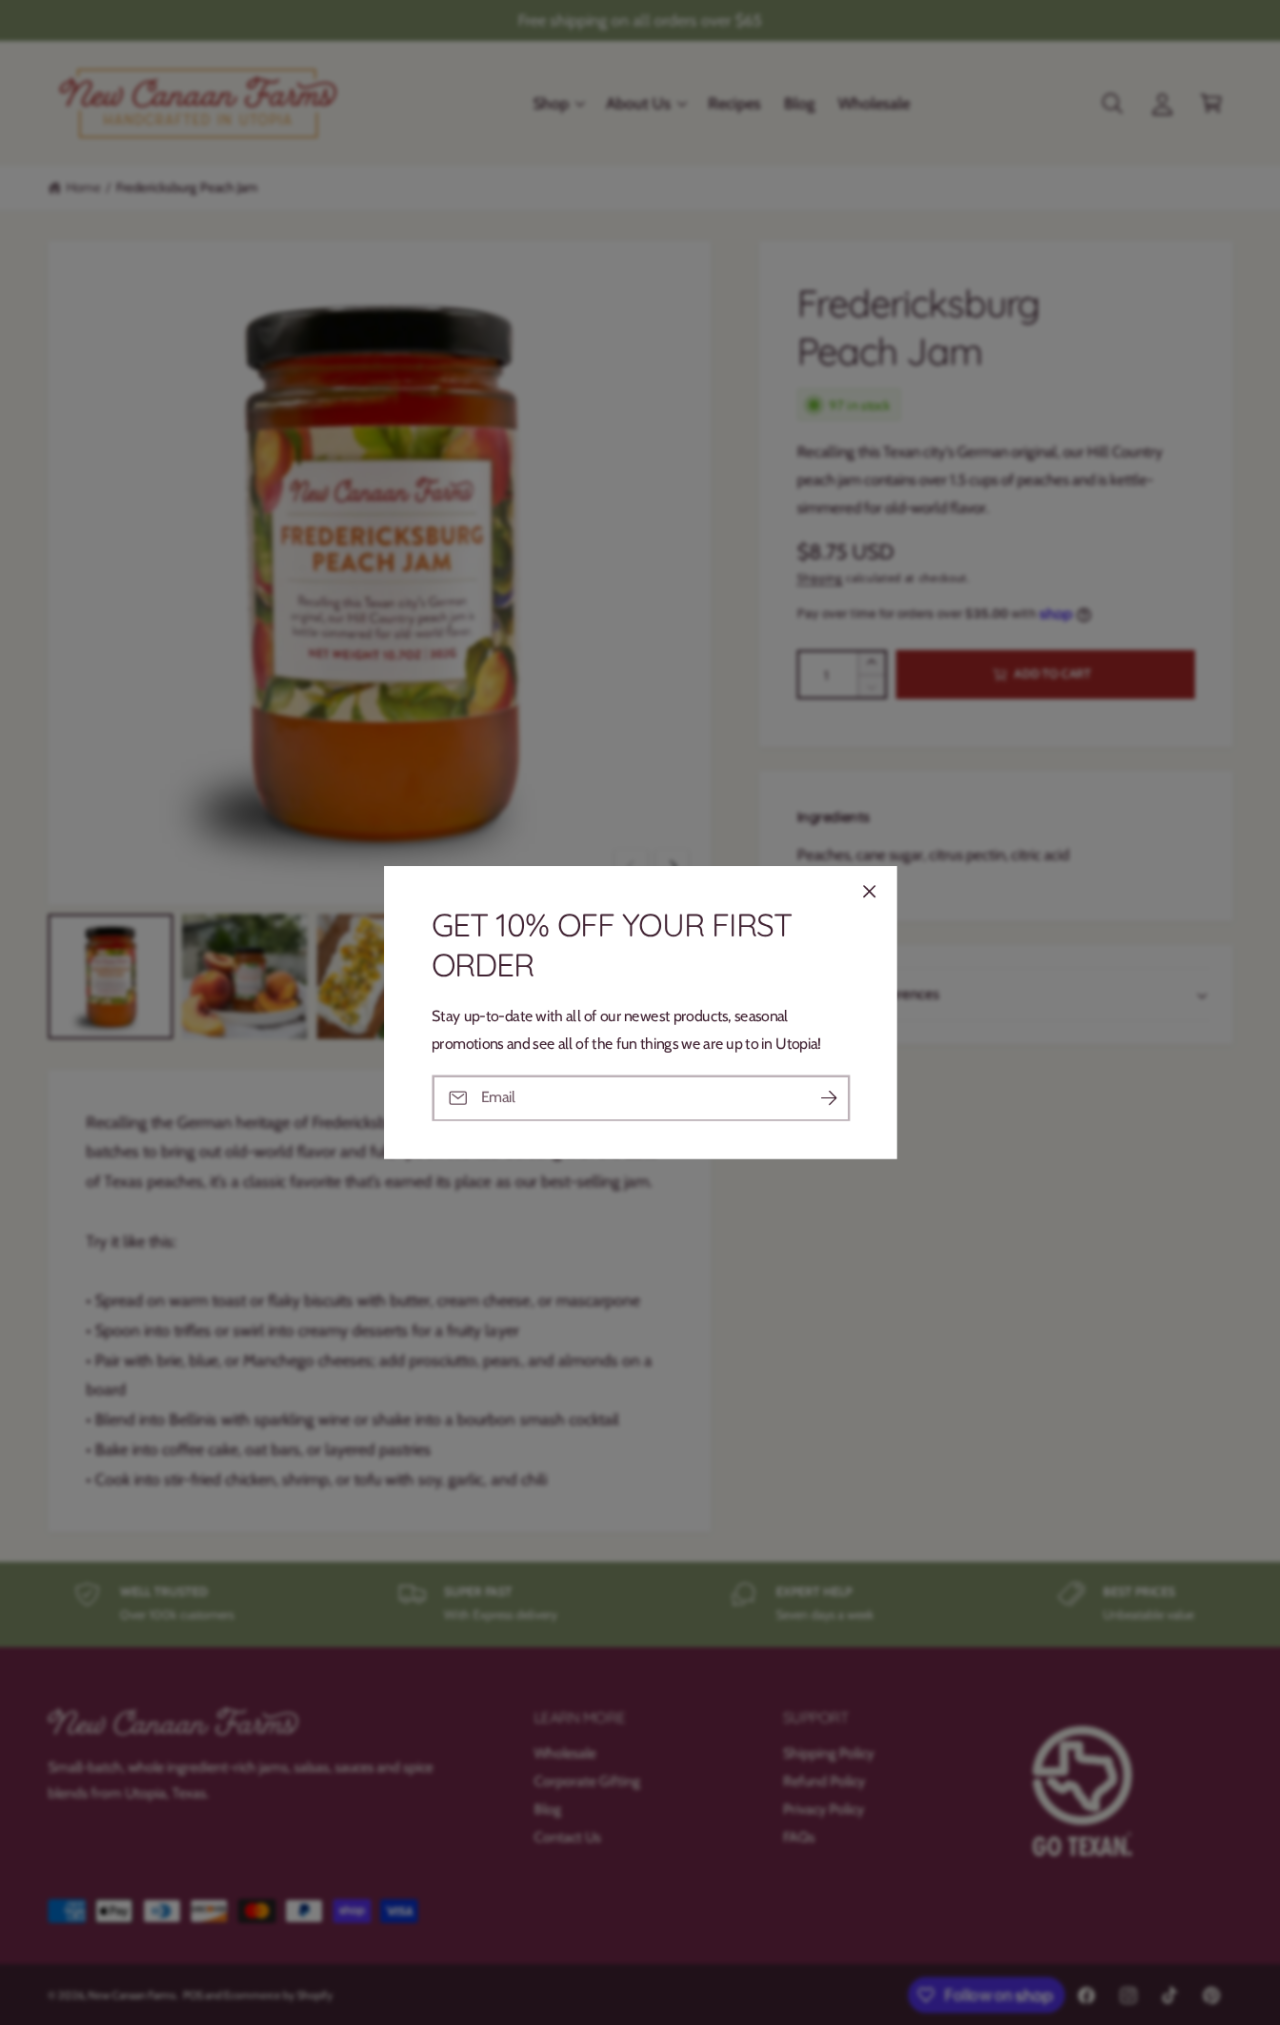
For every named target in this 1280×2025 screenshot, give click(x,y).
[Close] (869, 891)
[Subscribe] (828, 1097)
